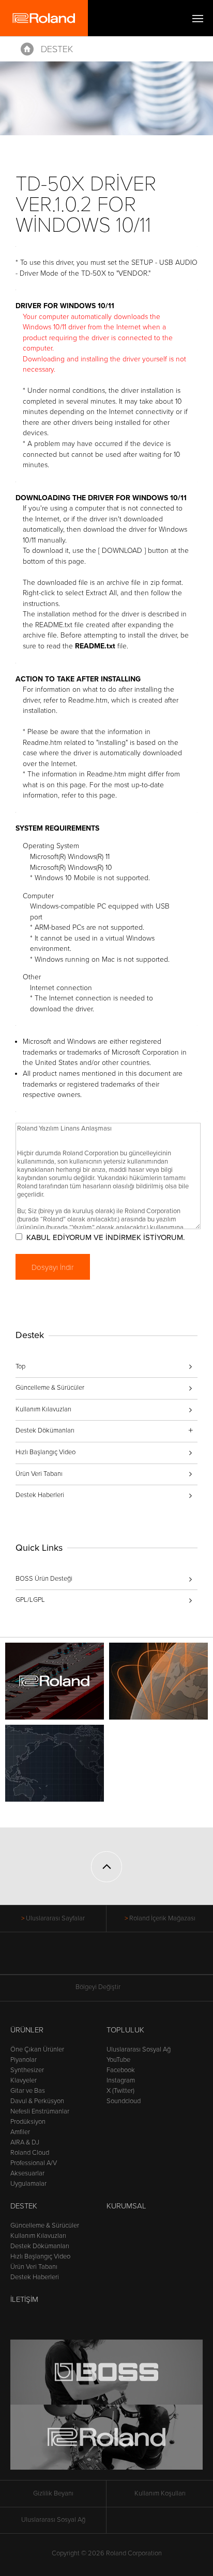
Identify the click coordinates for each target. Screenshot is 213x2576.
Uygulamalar (28, 2184)
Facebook (121, 2070)
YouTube (118, 2060)
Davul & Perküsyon (37, 2101)
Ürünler (27, 2030)
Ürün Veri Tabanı (39, 1474)
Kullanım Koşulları (160, 2493)
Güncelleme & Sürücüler (50, 1388)
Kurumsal (126, 2206)
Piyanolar (24, 2060)
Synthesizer (27, 2070)
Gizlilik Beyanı (53, 2493)
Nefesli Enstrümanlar (40, 2111)
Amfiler (20, 2132)
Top (20, 1366)
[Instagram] (126, 1959)
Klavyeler (24, 2080)
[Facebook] (67, 1959)
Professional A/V (34, 2163)
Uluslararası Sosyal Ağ (139, 2049)
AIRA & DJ (25, 2142)
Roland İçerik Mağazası (162, 1918)
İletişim (24, 2299)
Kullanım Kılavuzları (43, 1409)
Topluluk (125, 2030)
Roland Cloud (30, 2153)
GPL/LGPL (30, 1600)
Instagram (121, 2080)
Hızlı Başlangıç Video (45, 1452)
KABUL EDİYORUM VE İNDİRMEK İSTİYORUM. (105, 1237)
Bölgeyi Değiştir (98, 1987)
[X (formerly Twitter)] (87, 1959)
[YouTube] (107, 1959)
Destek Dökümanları (40, 2246)
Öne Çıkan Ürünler (37, 2049)
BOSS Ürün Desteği (44, 1579)
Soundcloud (124, 2101)
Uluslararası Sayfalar (55, 1918)
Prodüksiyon (28, 2122)
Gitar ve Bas (28, 2091)
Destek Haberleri (40, 1495)
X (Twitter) (120, 2091)
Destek (57, 49)
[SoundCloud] (146, 1959)
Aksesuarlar (27, 2173)
